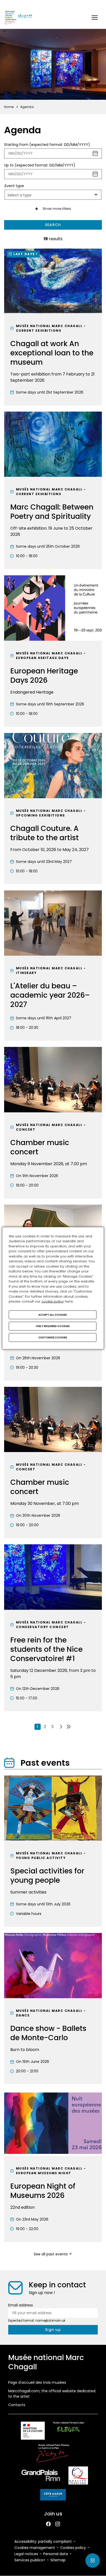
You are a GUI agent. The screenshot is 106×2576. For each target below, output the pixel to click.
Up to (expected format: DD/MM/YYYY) (40, 165)
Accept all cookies (53, 1315)
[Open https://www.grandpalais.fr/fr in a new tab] (41, 2476)
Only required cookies (53, 1326)
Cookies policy (73, 2548)
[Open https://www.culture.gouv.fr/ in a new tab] (33, 2432)
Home (9, 107)
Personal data (56, 2554)
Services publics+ (30, 2560)
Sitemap (58, 2560)
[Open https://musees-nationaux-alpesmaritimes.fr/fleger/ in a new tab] (69, 2432)
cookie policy (53, 1301)
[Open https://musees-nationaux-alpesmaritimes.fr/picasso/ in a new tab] (53, 2454)
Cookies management (35, 2548)
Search (53, 225)
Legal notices (26, 2554)
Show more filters (57, 209)
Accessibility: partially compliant (43, 2541)
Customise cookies (53, 1337)
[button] (95, 18)
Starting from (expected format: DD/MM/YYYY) (47, 145)
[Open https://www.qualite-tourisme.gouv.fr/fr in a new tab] (78, 2476)
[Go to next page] (61, 1727)
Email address (21, 2305)
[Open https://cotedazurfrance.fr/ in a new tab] (53, 2496)
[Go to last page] (69, 1727)
